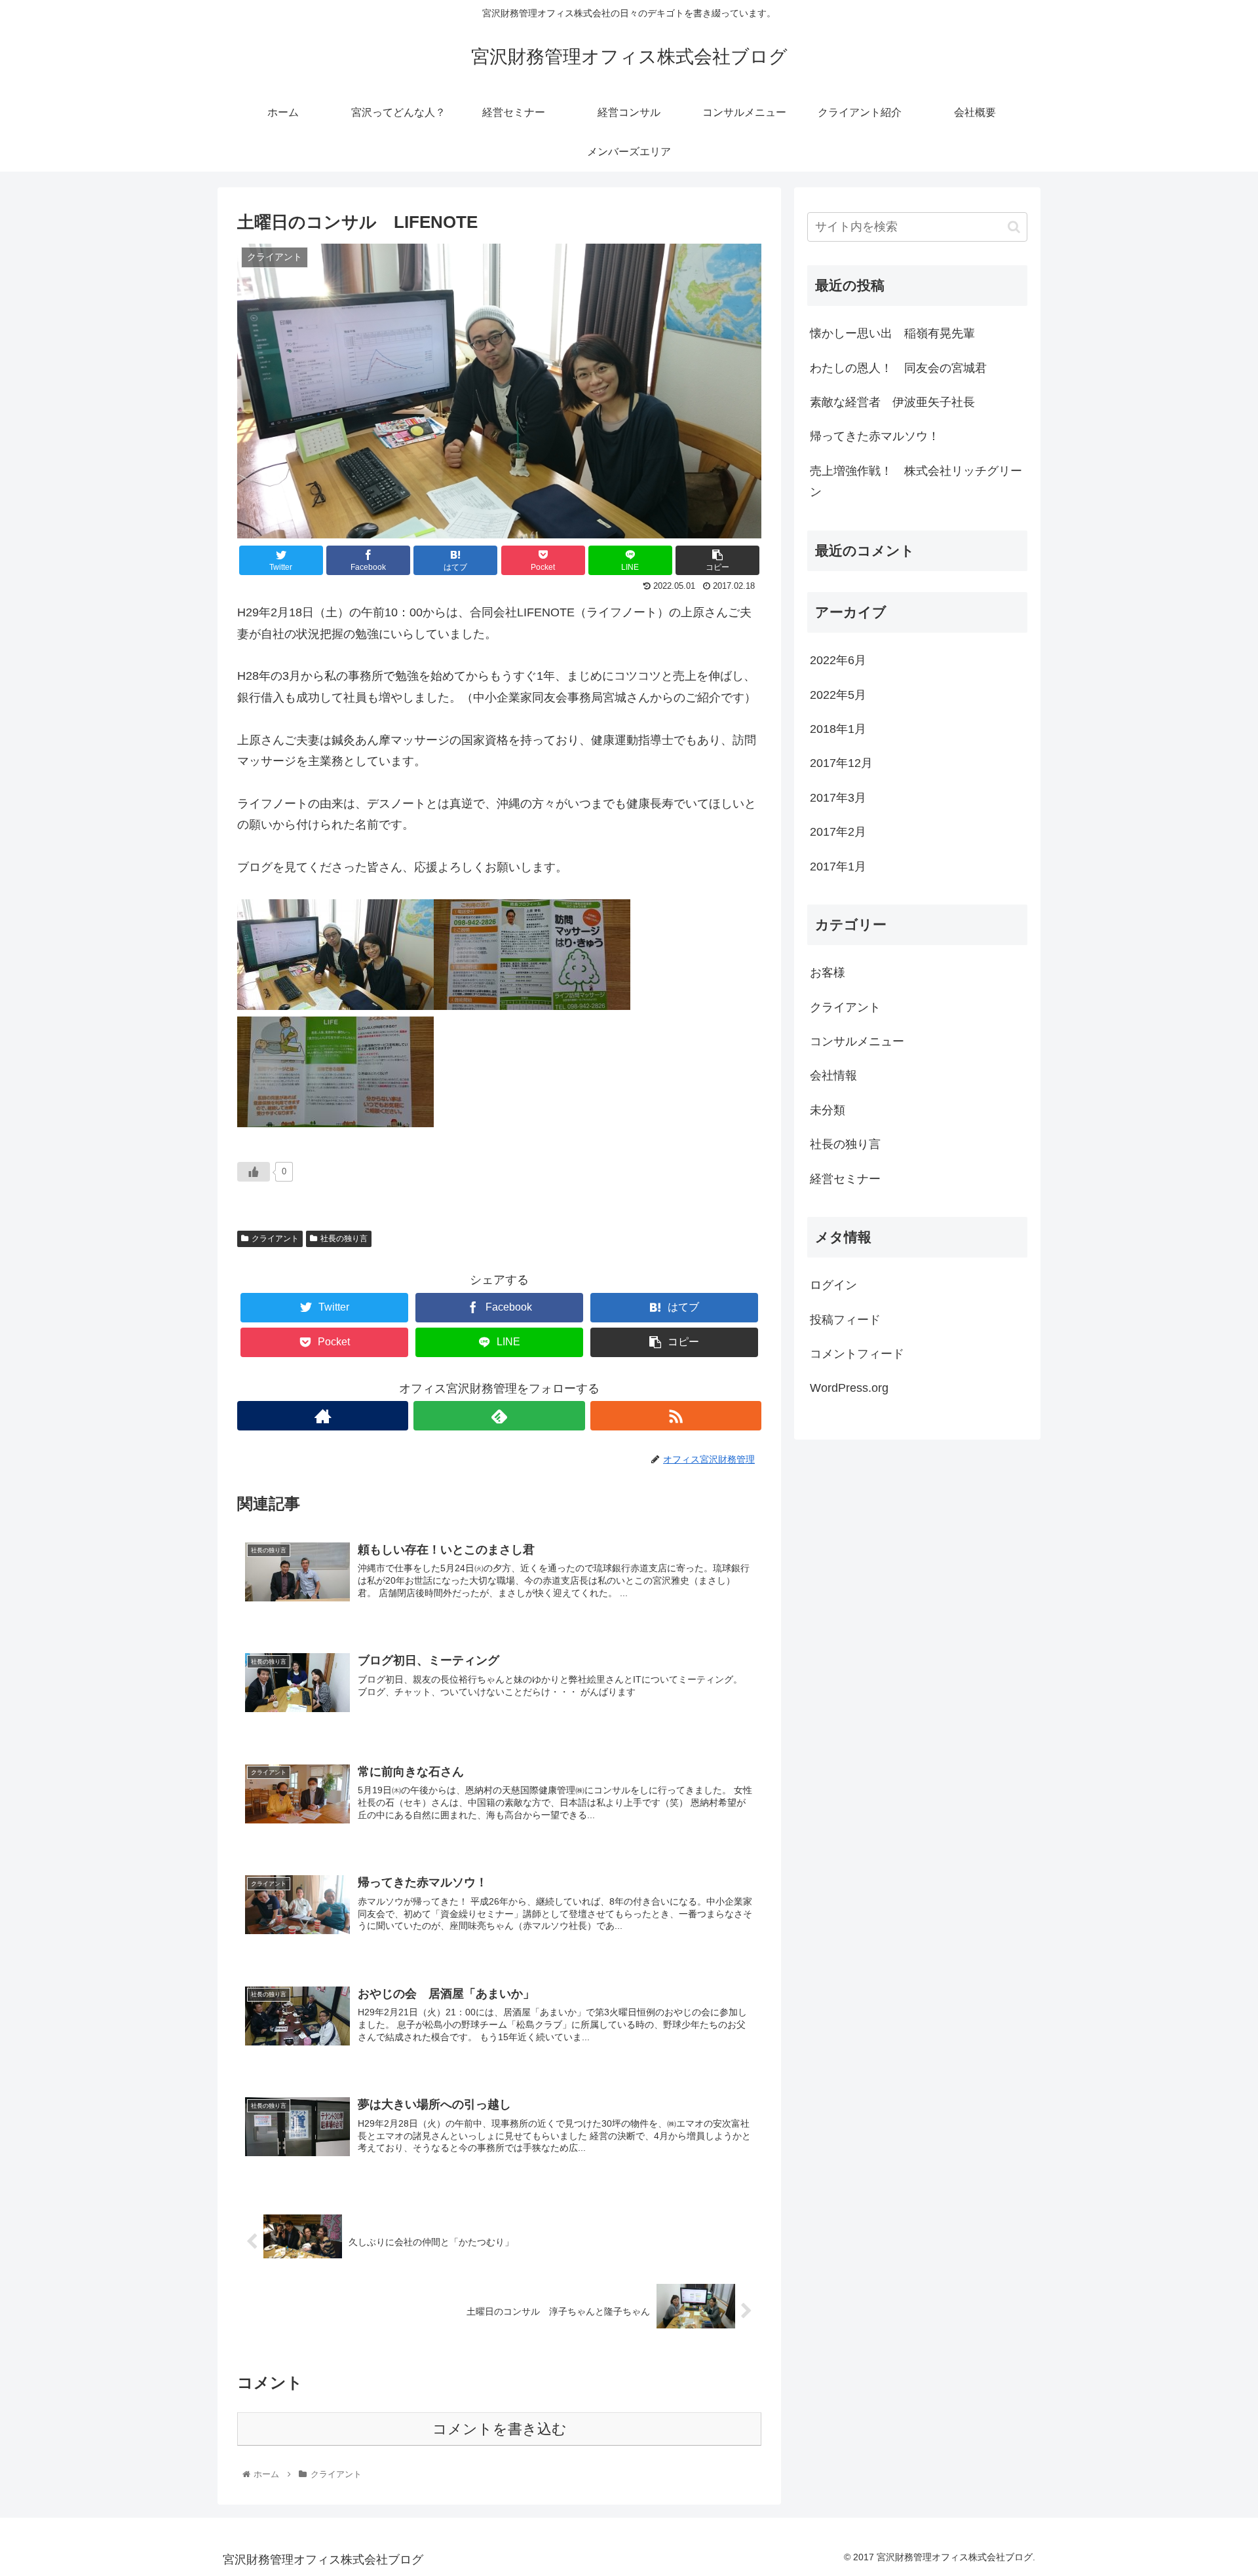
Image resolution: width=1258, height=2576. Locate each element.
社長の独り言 (344, 1239)
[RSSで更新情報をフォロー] (676, 1416)
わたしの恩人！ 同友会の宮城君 (898, 368)
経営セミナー (845, 1179)
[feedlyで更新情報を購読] (499, 1416)
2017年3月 (838, 798)
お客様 (828, 973)
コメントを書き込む (500, 2429)
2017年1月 (838, 867)
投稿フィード (845, 1320)
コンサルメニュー (857, 1041)
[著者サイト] (323, 1416)
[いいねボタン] (254, 1172)
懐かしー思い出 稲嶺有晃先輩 (892, 333)
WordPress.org (849, 1388)
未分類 (828, 1110)
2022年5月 (838, 695)
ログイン (833, 1285)
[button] (1014, 227)
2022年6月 (838, 660)
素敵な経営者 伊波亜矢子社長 (892, 402)
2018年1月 (838, 729)
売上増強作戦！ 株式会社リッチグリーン (916, 481)
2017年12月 (841, 763)
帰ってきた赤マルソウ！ (875, 436)
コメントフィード (857, 1354)
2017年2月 (838, 832)
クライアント (275, 1239)
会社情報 (833, 1075)
